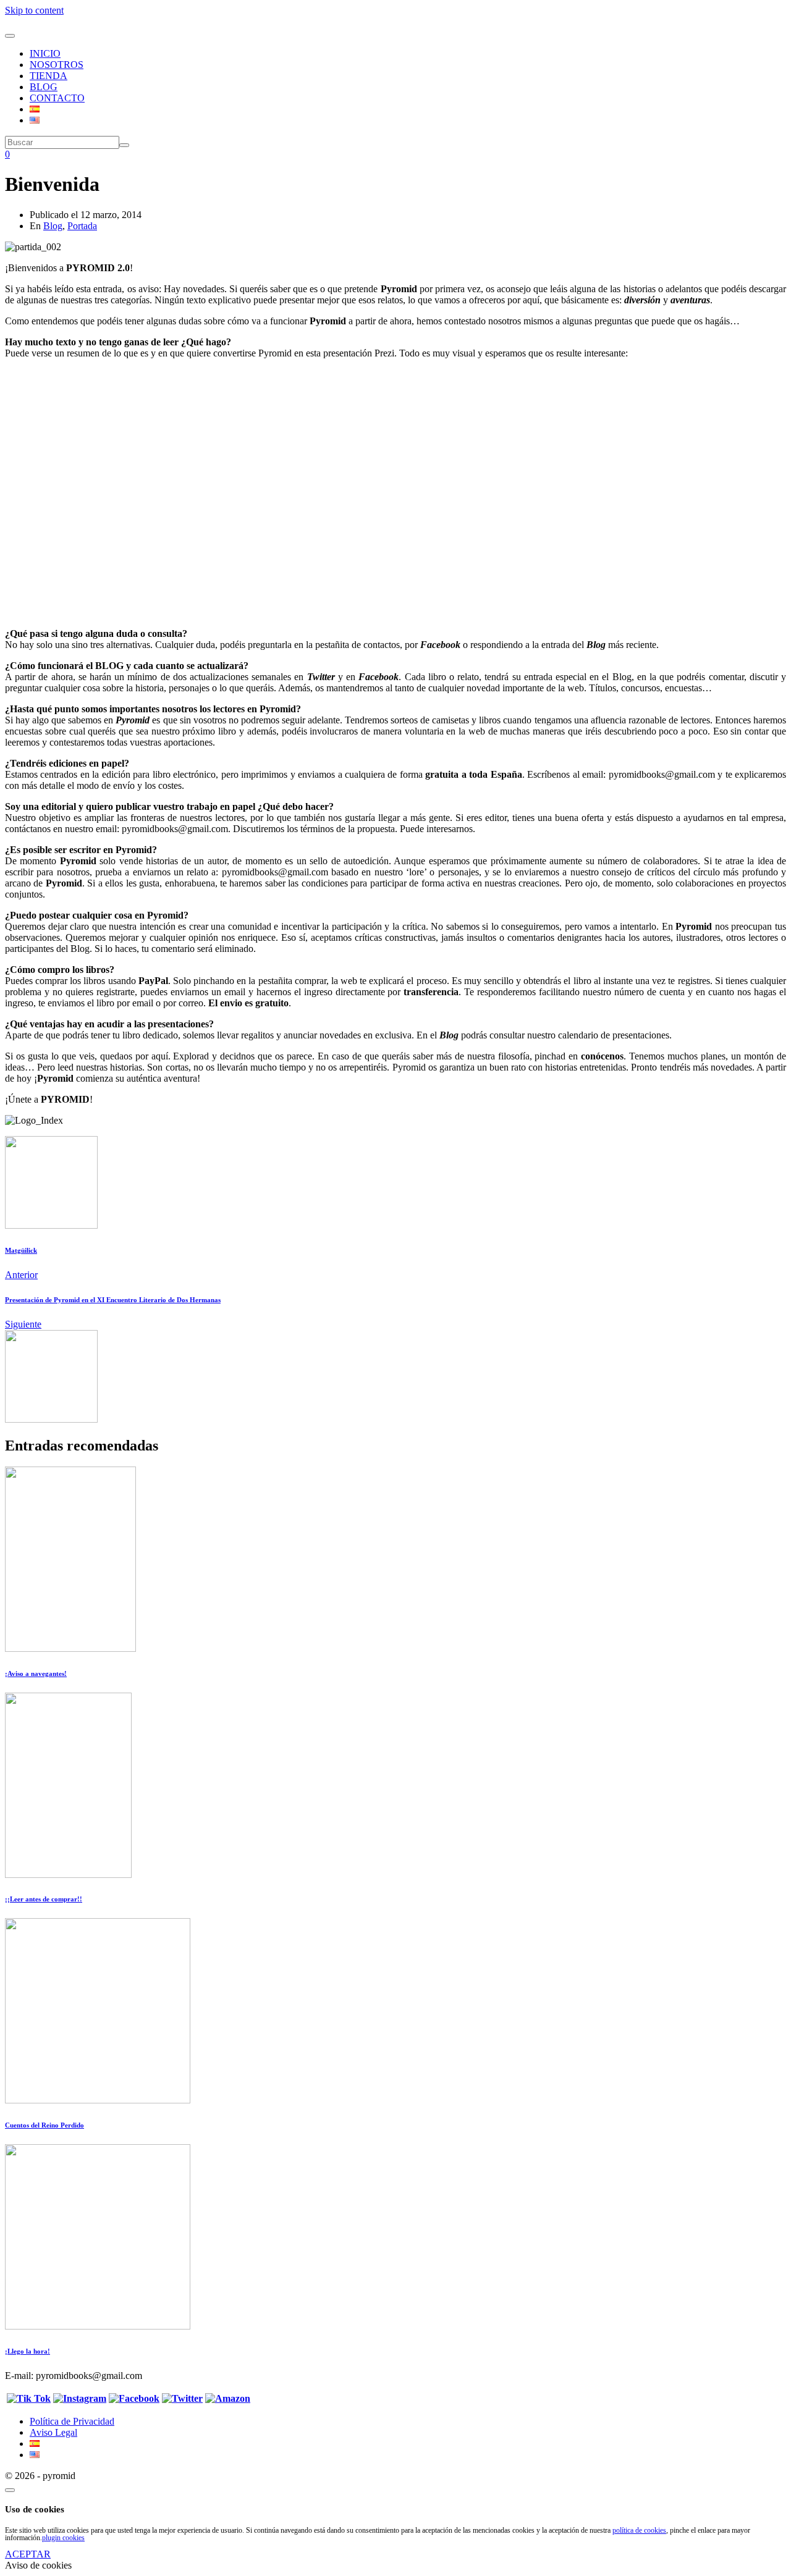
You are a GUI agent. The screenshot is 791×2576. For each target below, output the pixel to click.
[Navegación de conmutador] (10, 36)
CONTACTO (57, 98)
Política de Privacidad (72, 2421)
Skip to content (34, 10)
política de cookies (639, 2530)
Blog (53, 226)
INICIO (45, 53)
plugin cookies (63, 2538)
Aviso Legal (53, 2432)
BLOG (44, 87)
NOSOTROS (57, 65)
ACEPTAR (28, 2554)
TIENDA (49, 76)
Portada (82, 226)
